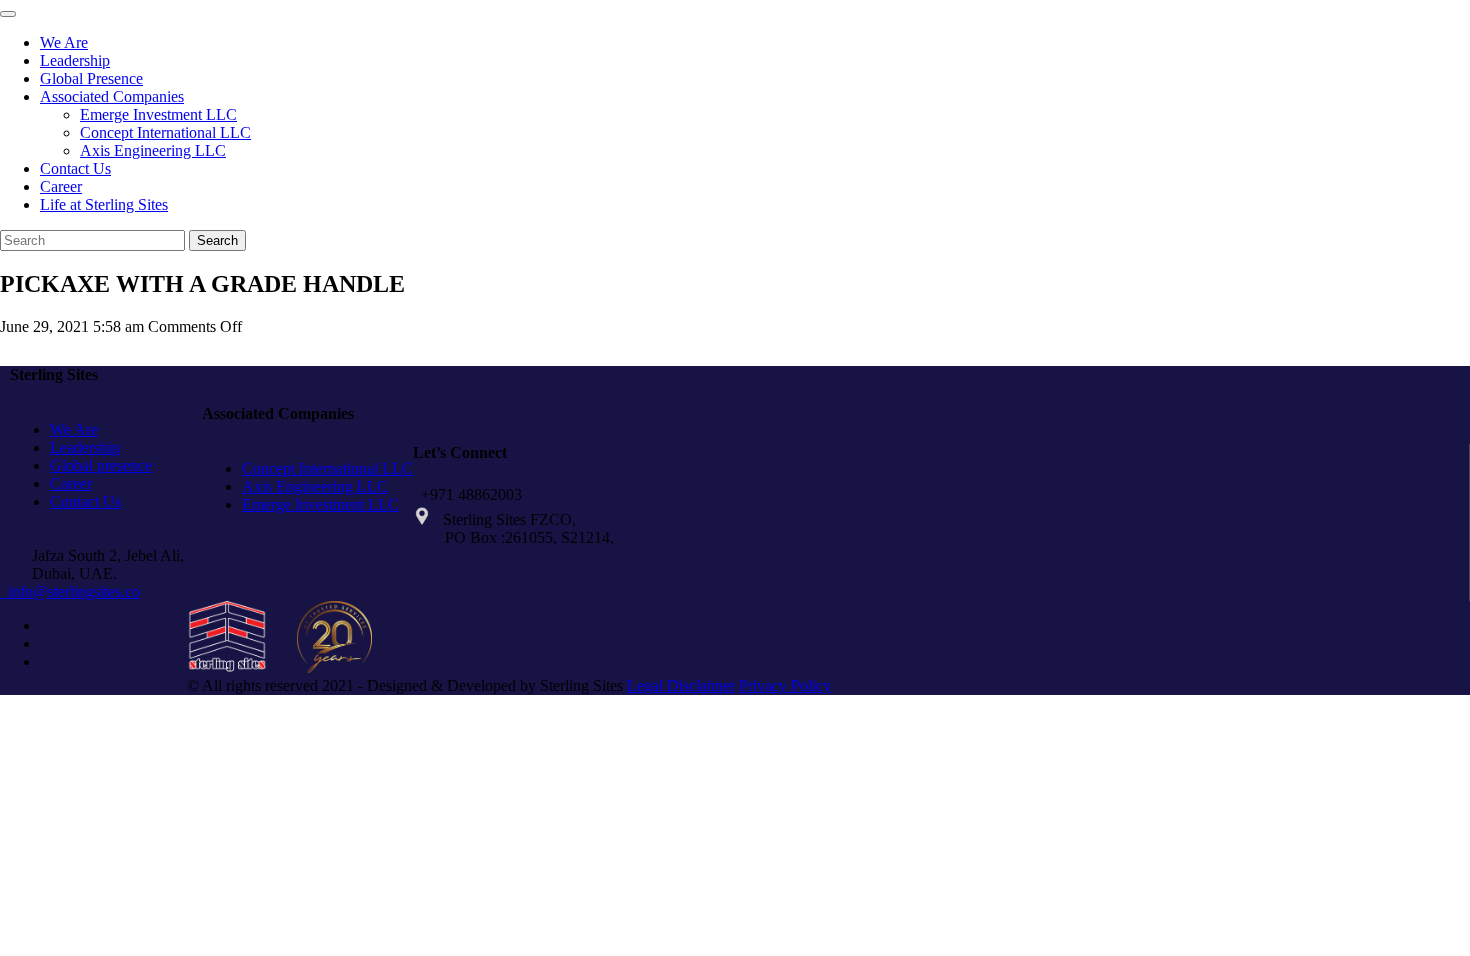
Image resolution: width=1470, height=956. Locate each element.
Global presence (101, 465)
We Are (64, 42)
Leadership (75, 60)
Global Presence (91, 78)
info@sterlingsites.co (70, 591)
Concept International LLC (165, 132)
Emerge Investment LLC (158, 114)
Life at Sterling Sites (104, 204)
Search (217, 240)
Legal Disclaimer (681, 685)
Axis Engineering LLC (153, 150)
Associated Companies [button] (112, 96)
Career (61, 186)
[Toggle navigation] (8, 14)
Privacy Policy (785, 685)
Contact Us (75, 168)
